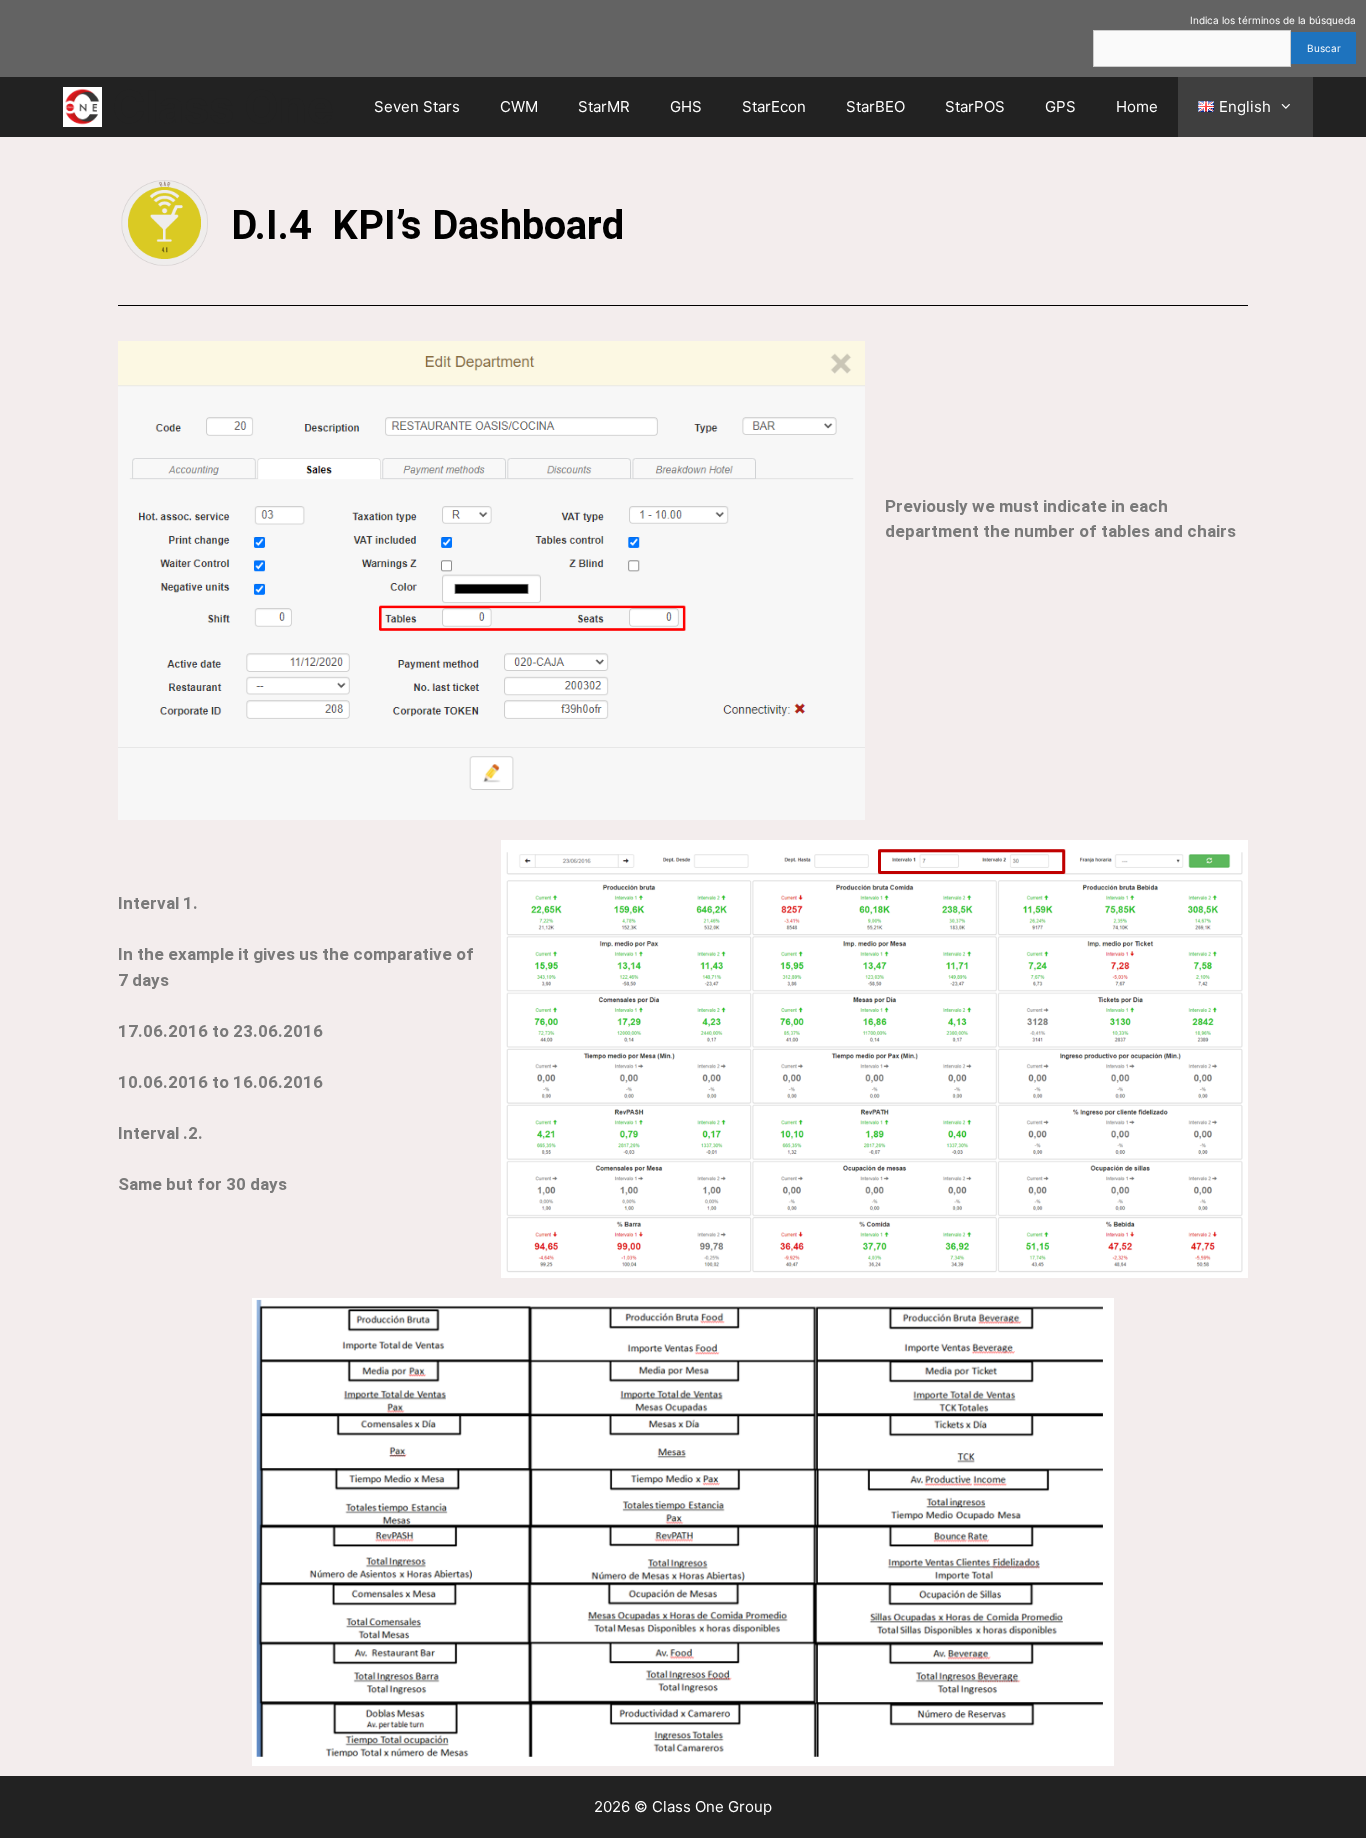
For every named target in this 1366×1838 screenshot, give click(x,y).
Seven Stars (417, 106)
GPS (1060, 106)
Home (1137, 106)
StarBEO (875, 106)
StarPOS (975, 106)
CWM (519, 106)
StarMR (604, 106)
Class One (223, 106)
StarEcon (774, 106)
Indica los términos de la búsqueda (1273, 20)
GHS (686, 106)
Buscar (1324, 48)
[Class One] (87, 107)
